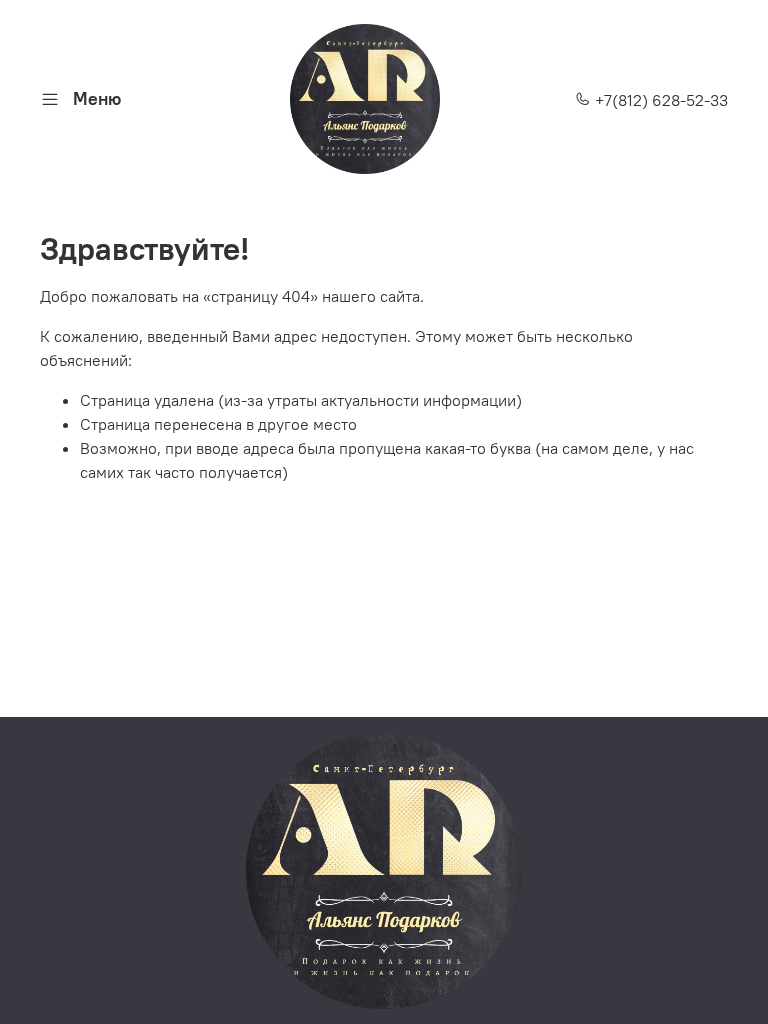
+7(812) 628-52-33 (659, 100)
